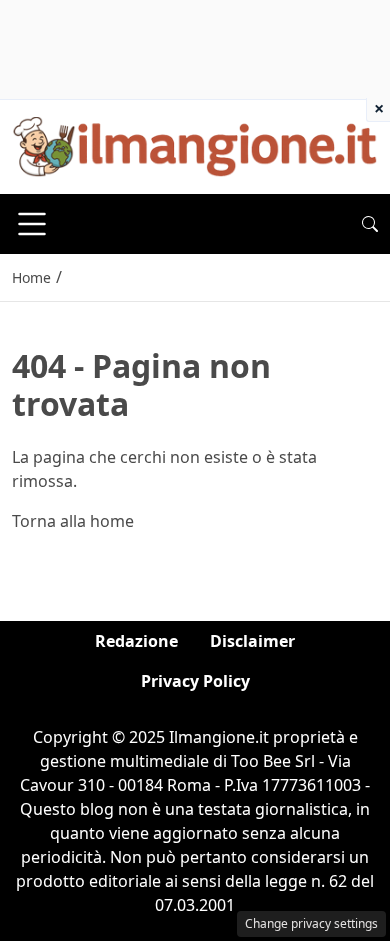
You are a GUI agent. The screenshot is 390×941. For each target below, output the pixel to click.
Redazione (136, 641)
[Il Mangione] (195, 145)
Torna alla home (73, 521)
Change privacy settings (311, 923)
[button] (370, 224)
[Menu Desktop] (32, 224)
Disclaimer (252, 641)
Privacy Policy (195, 681)
